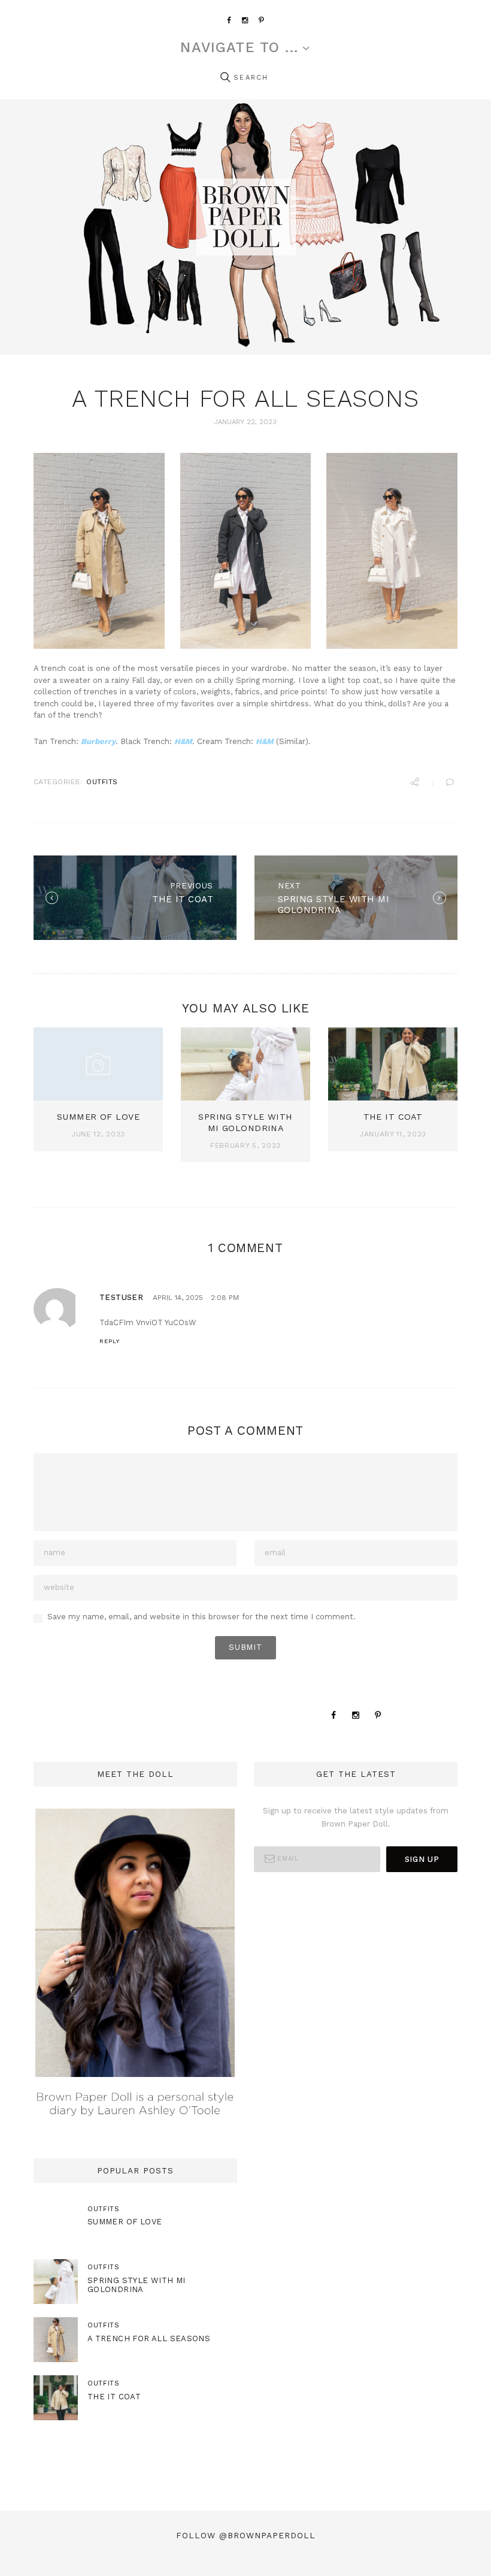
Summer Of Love (98, 1117)
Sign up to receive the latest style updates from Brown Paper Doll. (356, 1817)
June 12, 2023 (98, 1134)
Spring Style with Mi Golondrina (137, 2285)
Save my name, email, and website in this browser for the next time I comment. (201, 1617)
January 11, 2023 (393, 1134)
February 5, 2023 (245, 1145)
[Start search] (225, 78)
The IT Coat (393, 1117)
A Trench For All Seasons (149, 2338)
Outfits (102, 782)
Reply (110, 1341)
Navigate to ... (239, 48)
